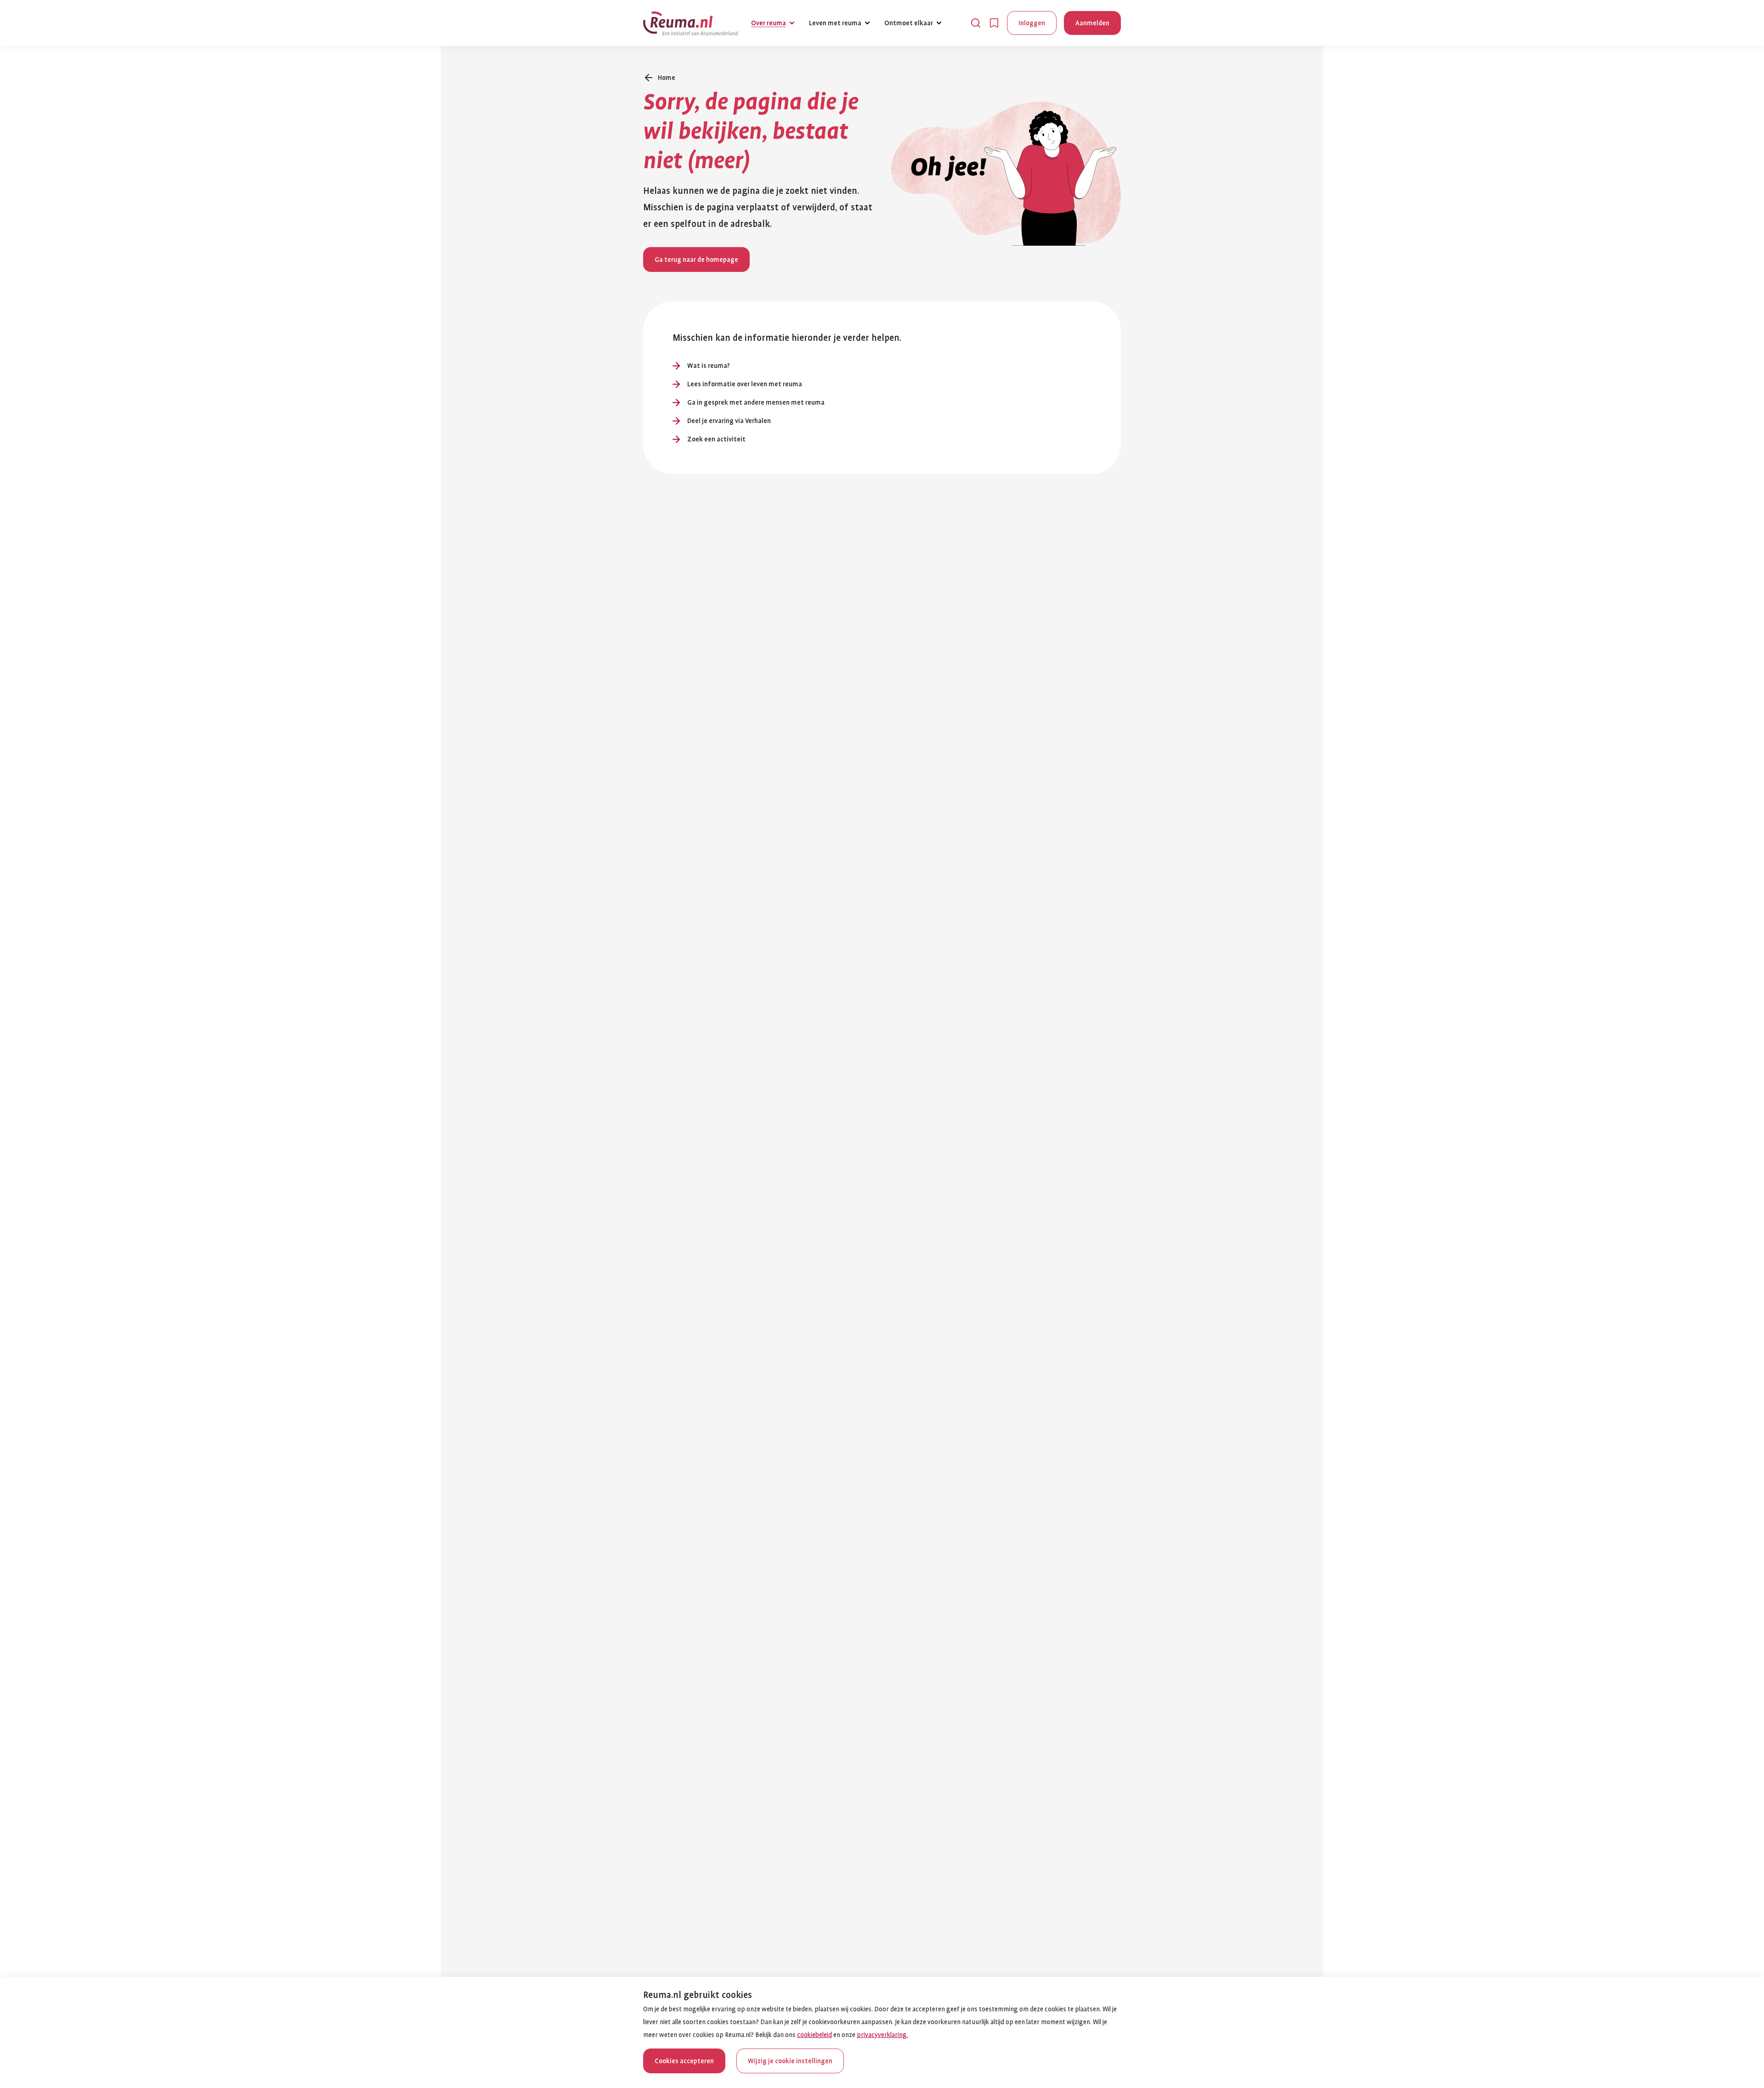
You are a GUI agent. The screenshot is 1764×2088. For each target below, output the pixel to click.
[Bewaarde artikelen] (994, 23)
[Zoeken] (976, 23)
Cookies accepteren (684, 2061)
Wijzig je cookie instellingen (790, 2061)
